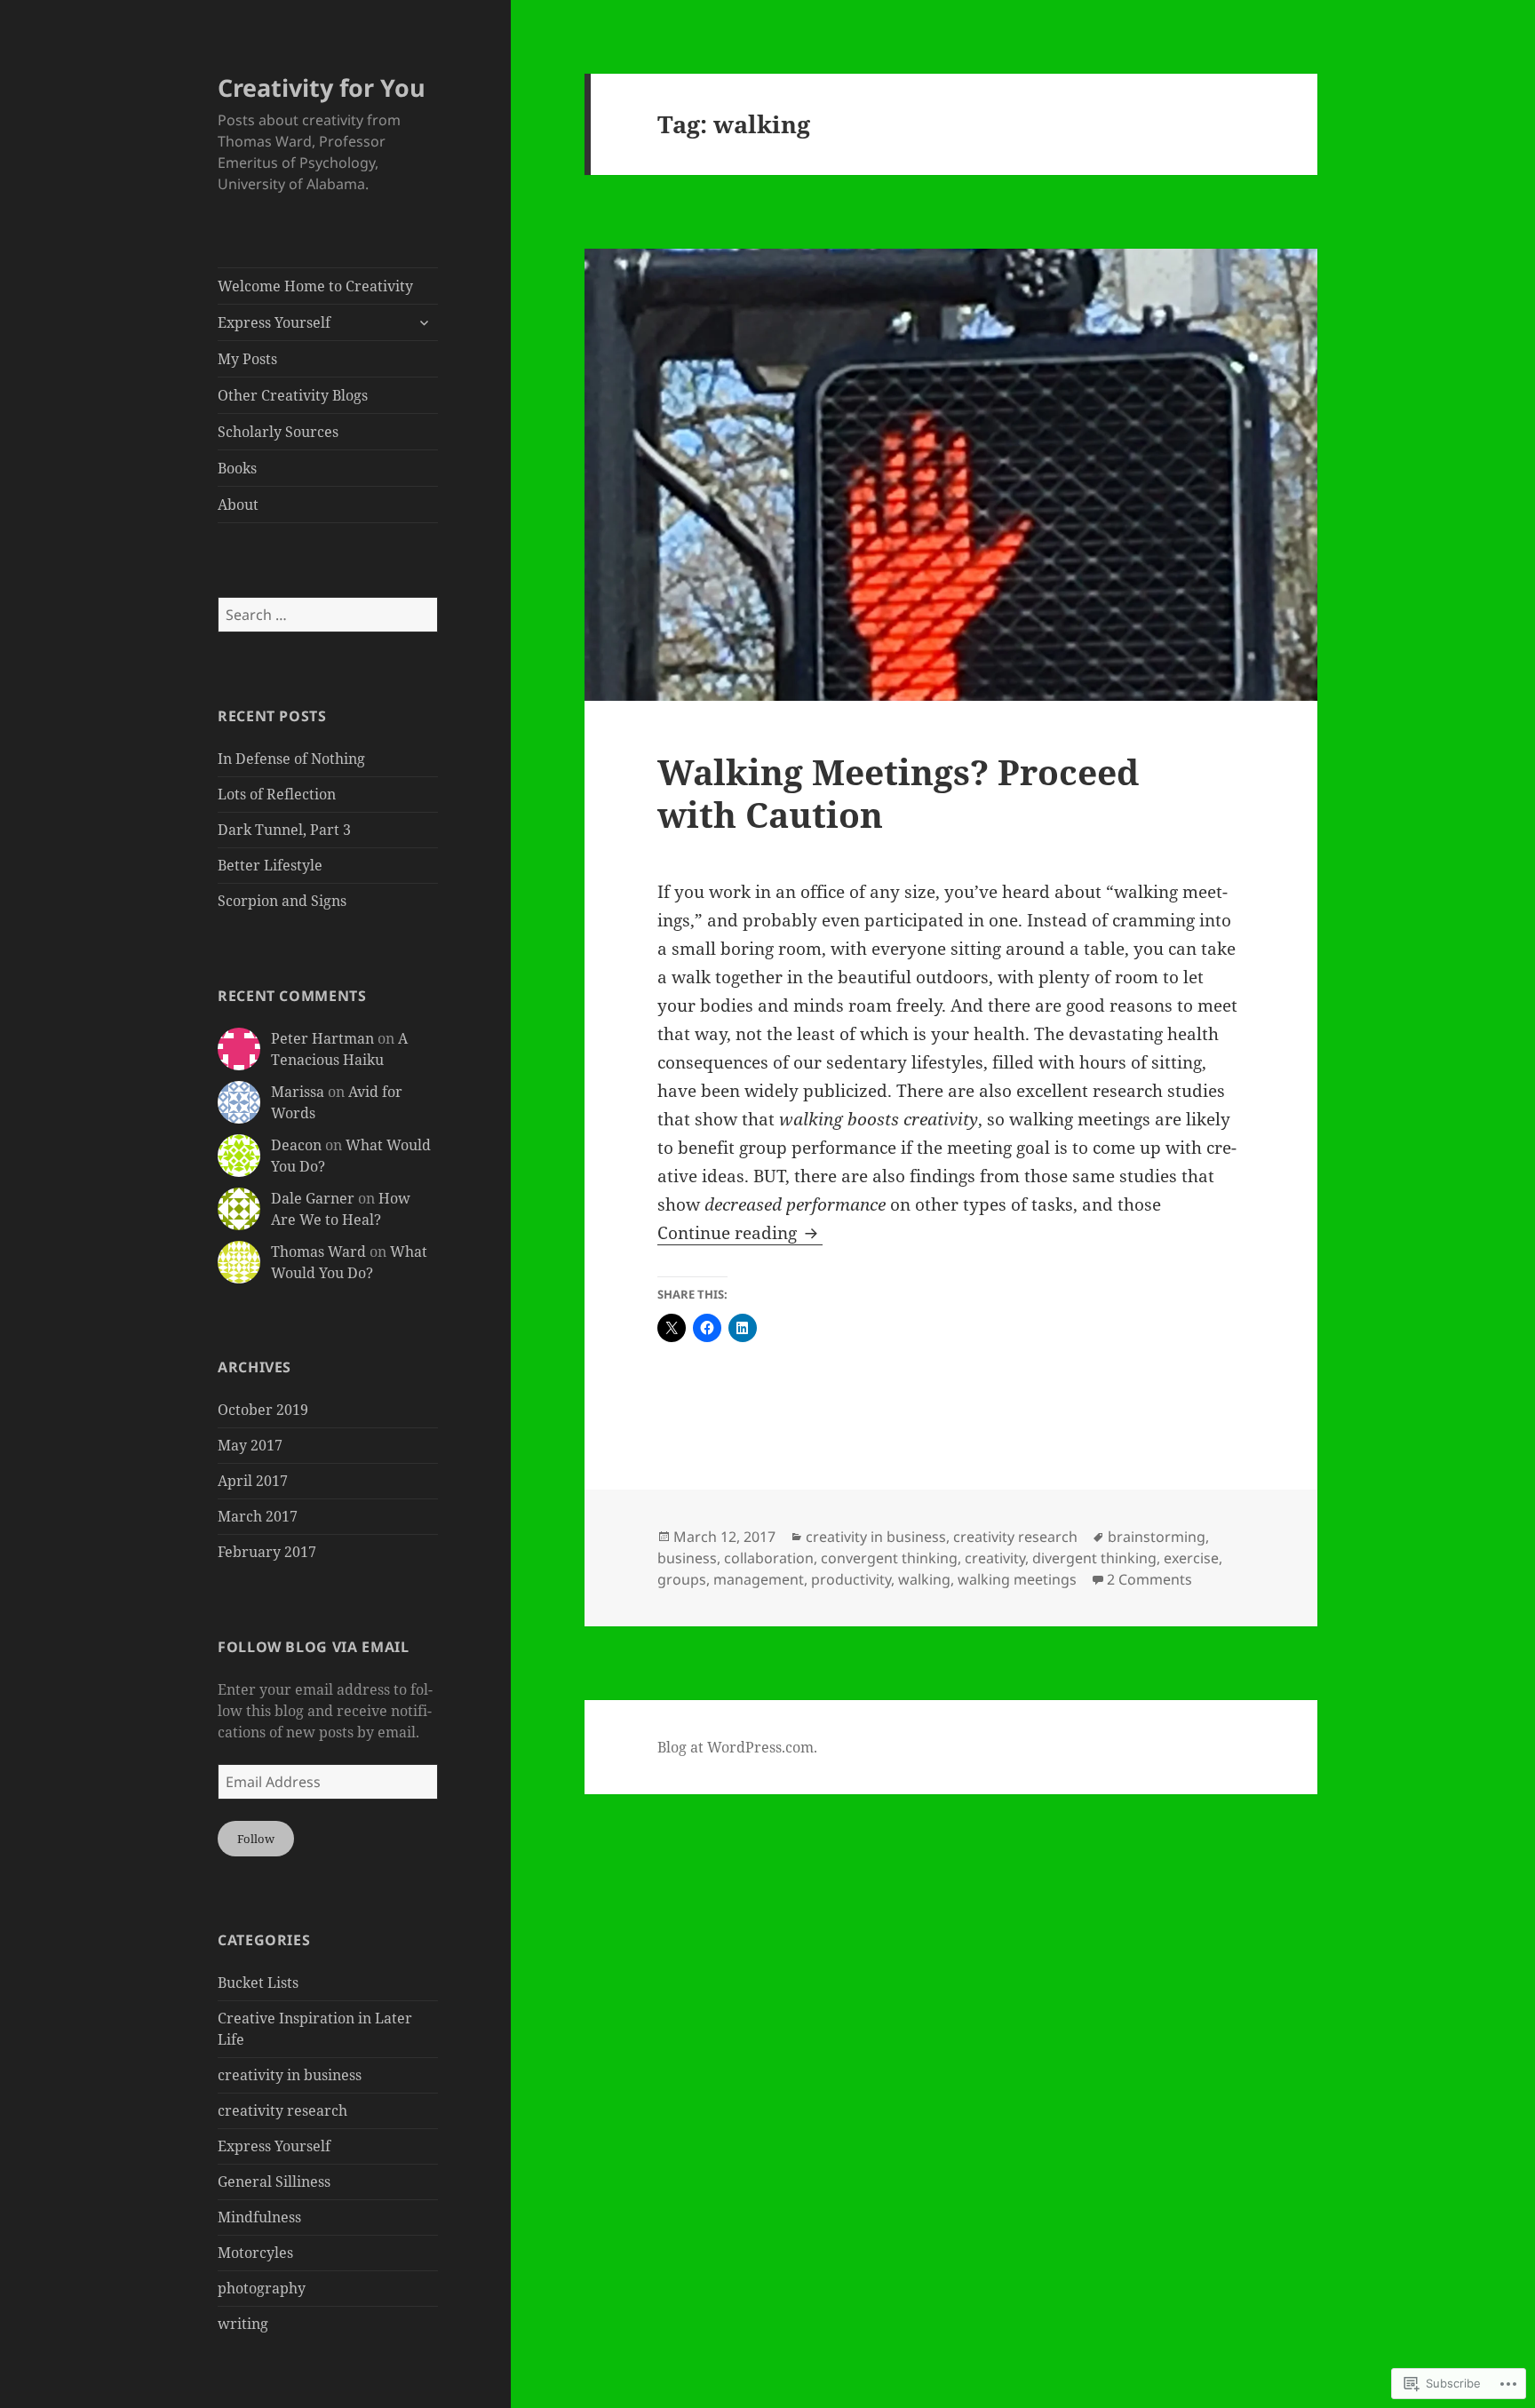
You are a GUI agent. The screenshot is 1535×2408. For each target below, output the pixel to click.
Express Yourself (274, 322)
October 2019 (263, 1410)
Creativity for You (322, 87)
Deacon (296, 1145)
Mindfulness (259, 2217)
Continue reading (729, 1233)
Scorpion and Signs (282, 901)
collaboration (769, 1558)
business (687, 1558)
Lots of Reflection (277, 794)
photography (262, 2288)
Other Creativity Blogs (293, 395)
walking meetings (1017, 1579)
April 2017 (253, 1481)
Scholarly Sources (278, 432)
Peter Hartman (322, 1038)
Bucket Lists (258, 1983)
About (238, 505)
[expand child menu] (424, 322)
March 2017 (258, 1516)
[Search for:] (328, 615)
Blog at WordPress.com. (737, 1747)
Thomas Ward (318, 1252)
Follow (256, 1839)
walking (924, 1579)
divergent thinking (1094, 1558)
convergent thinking (889, 1558)
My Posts (247, 359)
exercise (1191, 1558)
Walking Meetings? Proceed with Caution (898, 793)
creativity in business (290, 2075)
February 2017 (267, 1552)
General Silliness (274, 2182)
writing (243, 2324)
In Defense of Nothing (291, 759)
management (759, 1579)
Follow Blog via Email (313, 1647)
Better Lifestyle (270, 865)
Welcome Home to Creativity (315, 286)
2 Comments (1149, 1579)
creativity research (282, 2110)
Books (237, 468)
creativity (995, 1558)
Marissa (298, 1092)
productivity (851, 1579)
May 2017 (250, 1445)
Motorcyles (255, 2253)
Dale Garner (313, 1198)
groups (682, 1579)
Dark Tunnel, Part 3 (284, 830)
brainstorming (1157, 1537)
